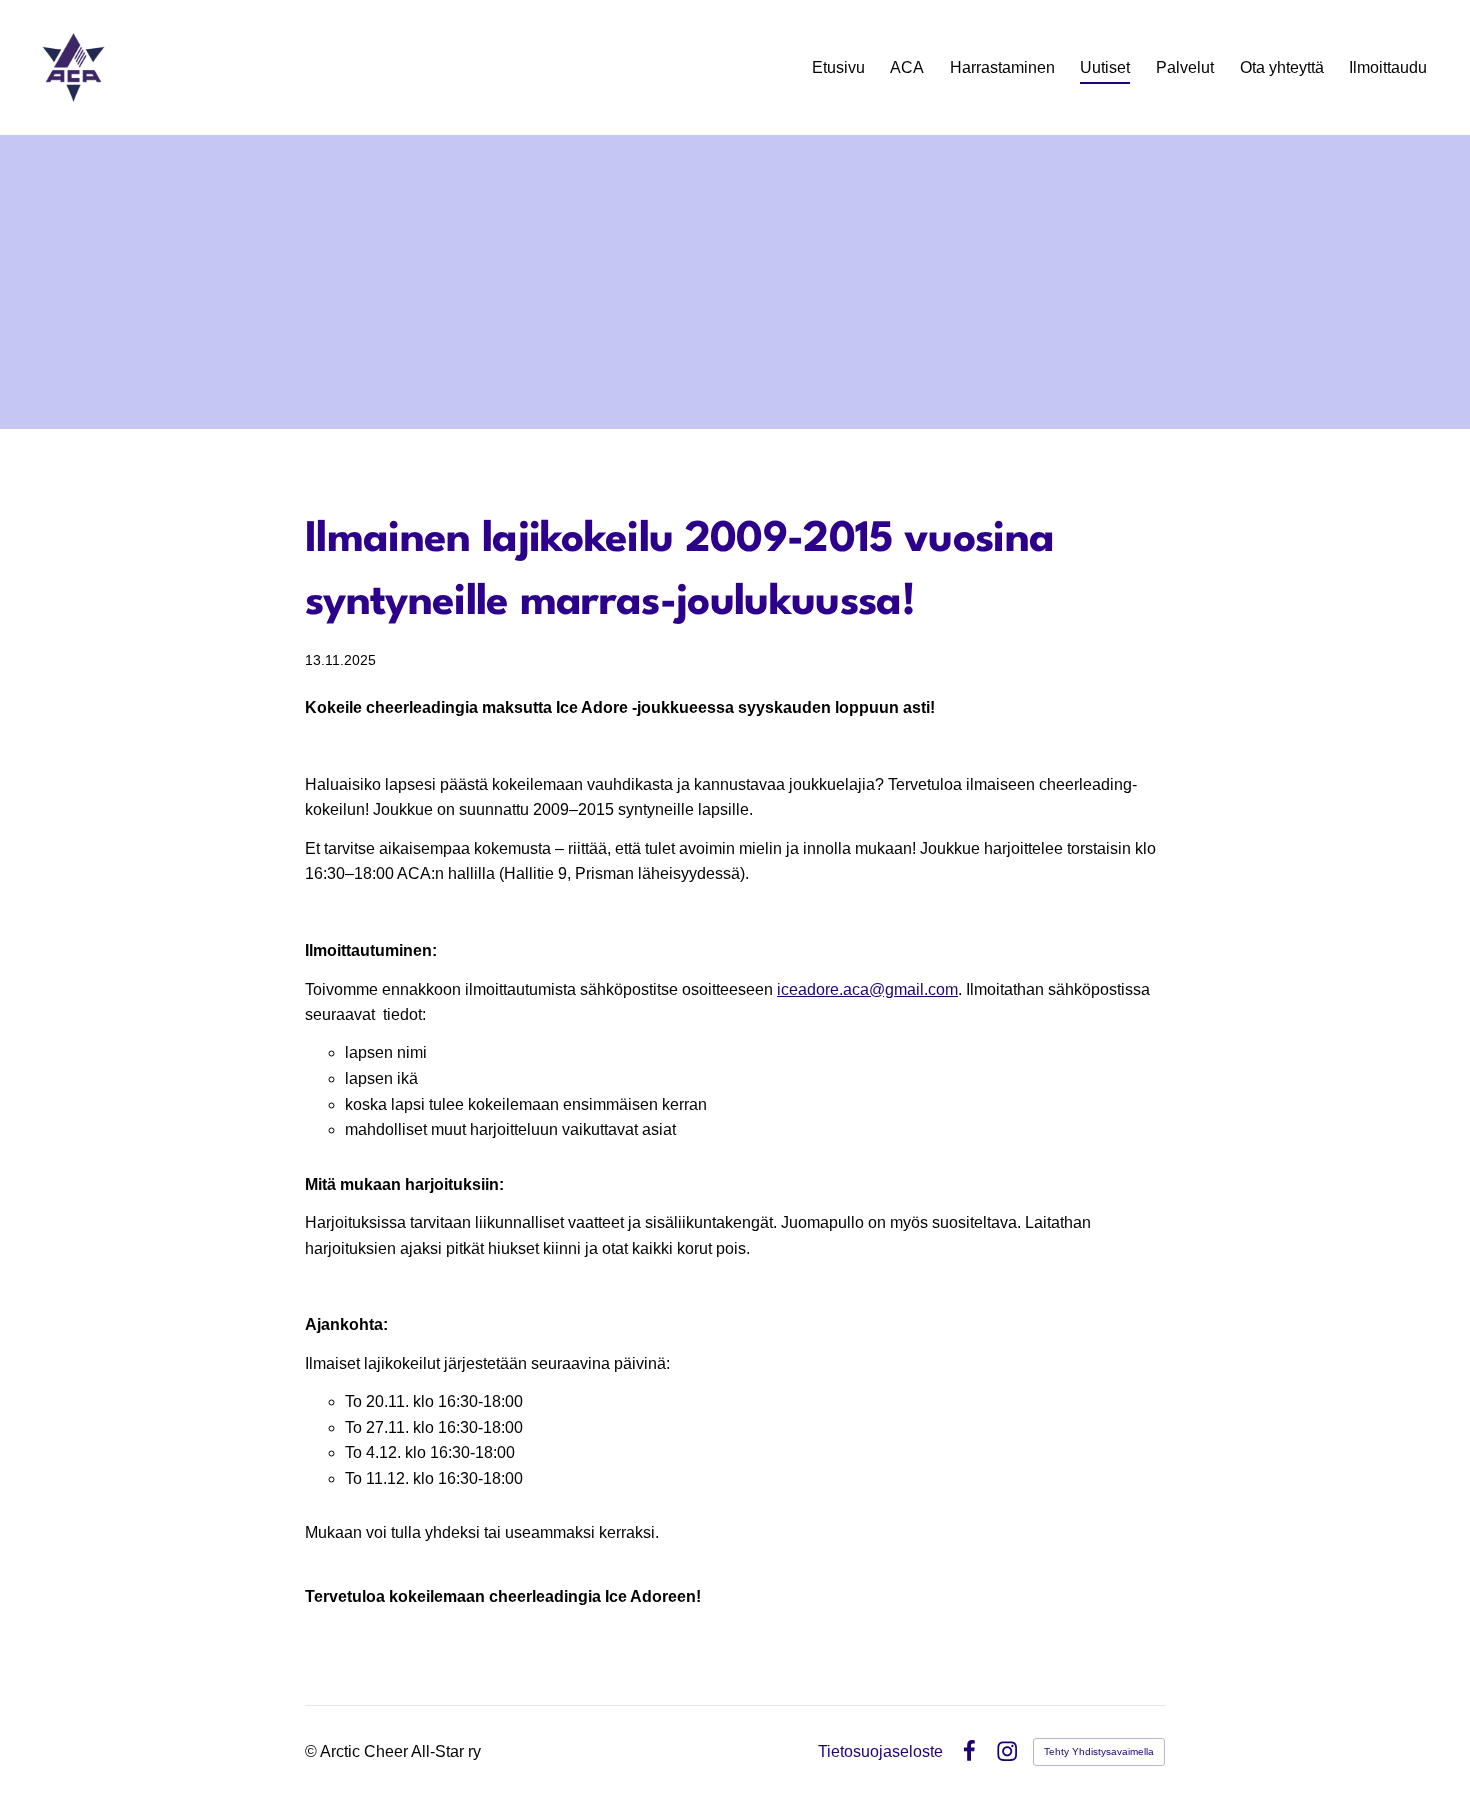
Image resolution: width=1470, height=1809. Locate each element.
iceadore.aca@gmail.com (867, 989)
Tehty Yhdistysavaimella (1099, 1751)
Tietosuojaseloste (880, 1752)
